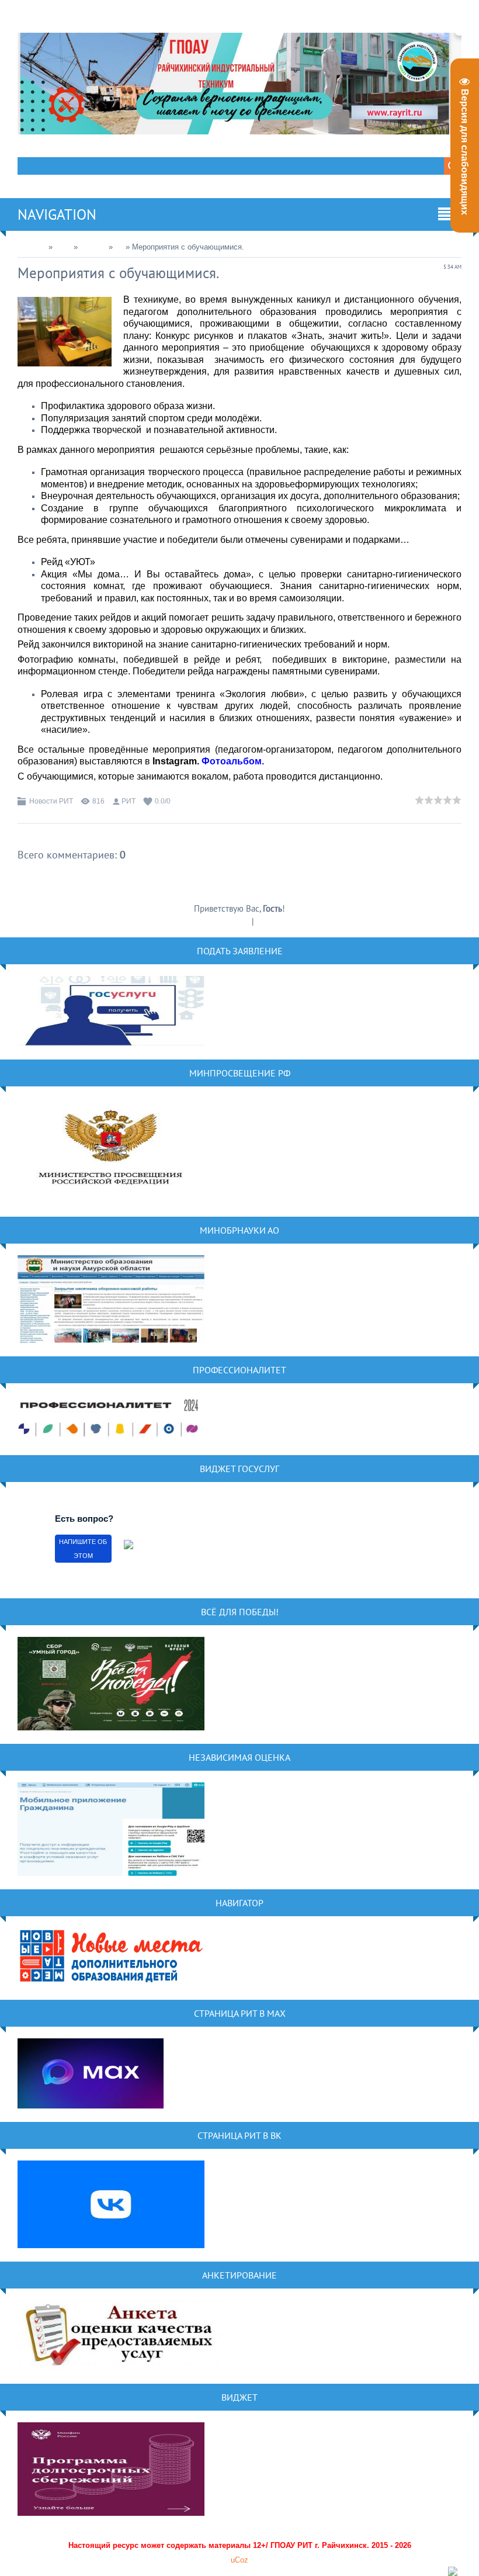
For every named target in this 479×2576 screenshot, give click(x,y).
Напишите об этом (83, 1549)
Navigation (57, 214)
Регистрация (228, 921)
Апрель (93, 247)
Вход (265, 921)
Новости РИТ (51, 801)
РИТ (129, 801)
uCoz (239, 2560)
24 (119, 247)
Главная (32, 247)
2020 (63, 247)
